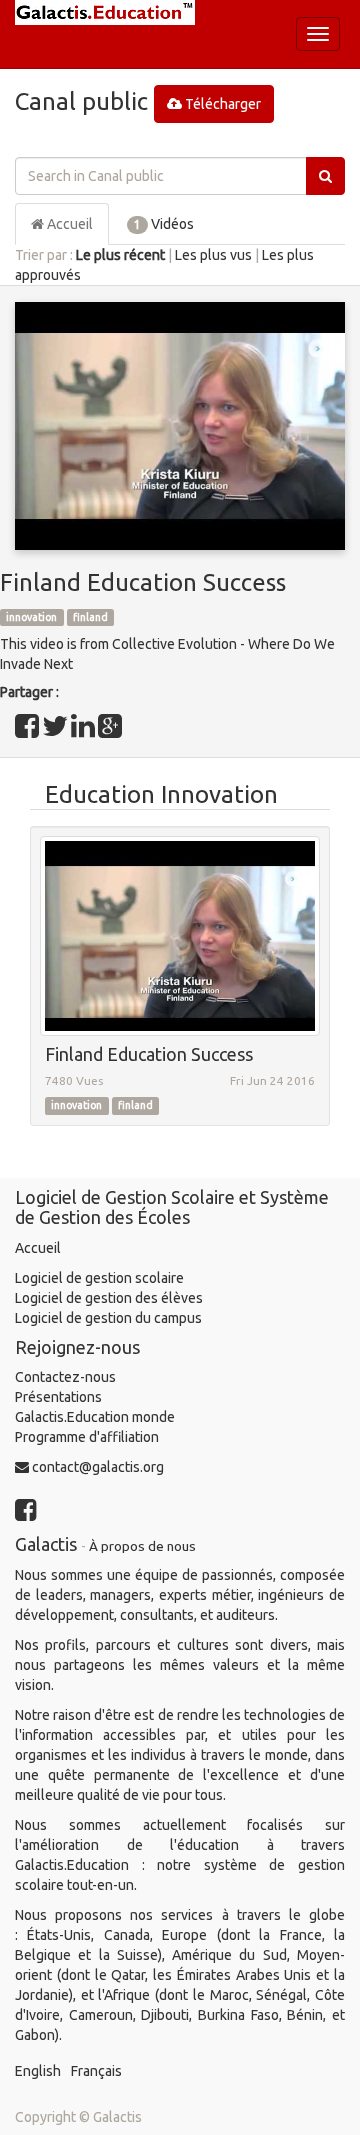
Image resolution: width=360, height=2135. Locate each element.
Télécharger (221, 104)
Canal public (81, 101)
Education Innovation (161, 794)
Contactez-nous (65, 1377)
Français (96, 2071)
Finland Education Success (143, 582)
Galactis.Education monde (95, 1417)
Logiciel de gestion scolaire (99, 1278)
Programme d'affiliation (87, 1437)
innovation (31, 617)
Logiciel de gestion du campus (108, 1318)
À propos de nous (142, 1546)
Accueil (68, 224)
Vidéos (164, 224)
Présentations (58, 1397)
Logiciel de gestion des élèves (109, 1298)
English (38, 2071)
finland (90, 617)
